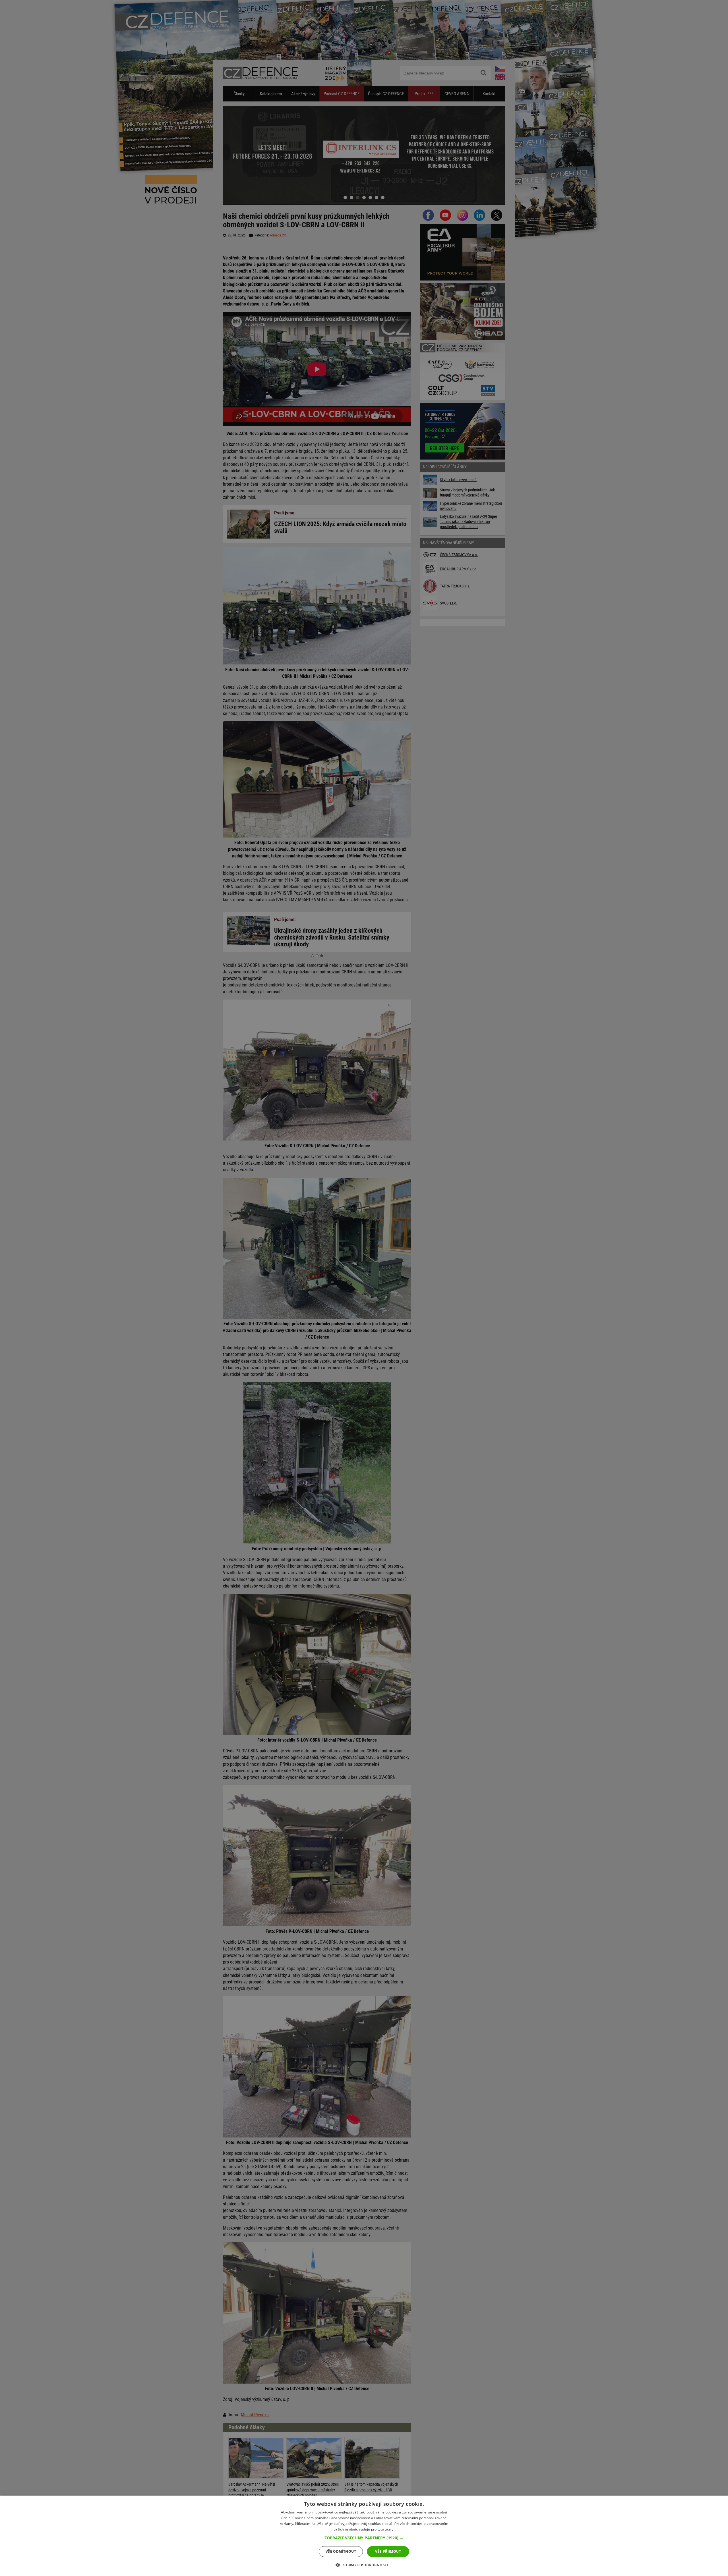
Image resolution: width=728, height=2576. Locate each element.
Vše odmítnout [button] (341, 2551)
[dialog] (364, 2536)
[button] (364, 2538)
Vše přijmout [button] (388, 2551)
